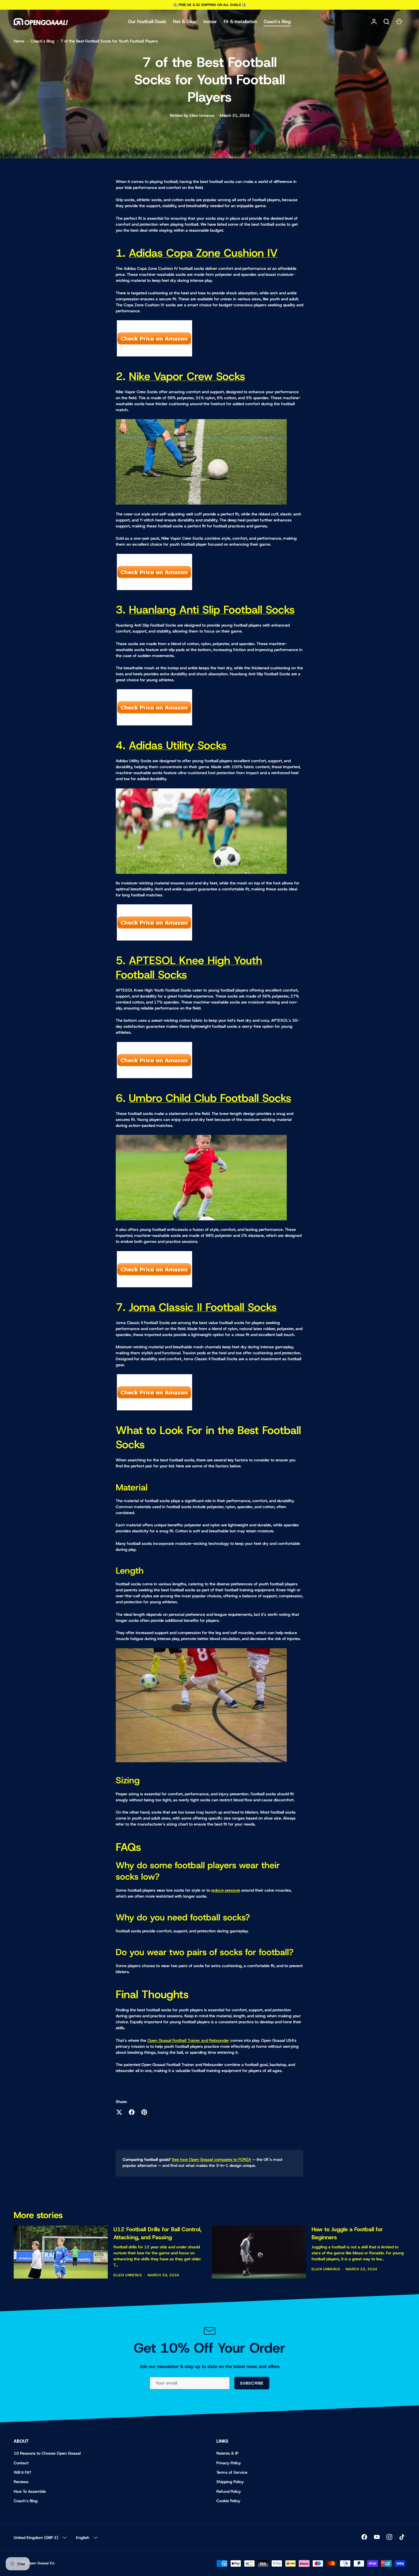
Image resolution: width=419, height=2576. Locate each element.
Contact (21, 2463)
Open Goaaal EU (41, 2563)
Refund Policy (229, 2491)
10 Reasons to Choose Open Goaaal (47, 2453)
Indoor (210, 22)
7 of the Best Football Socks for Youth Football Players (109, 41)
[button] (387, 22)
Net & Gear (185, 22)
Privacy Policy (229, 2463)
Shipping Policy (230, 2482)
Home (19, 41)
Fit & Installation (240, 22)
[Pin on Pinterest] (144, 2112)
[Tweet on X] (119, 2112)
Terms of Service (232, 2472)
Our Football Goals (147, 22)
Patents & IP (227, 2453)
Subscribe (252, 2383)
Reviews (21, 2482)
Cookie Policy (228, 2501)
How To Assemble (30, 2491)
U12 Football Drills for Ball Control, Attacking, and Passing (157, 2233)
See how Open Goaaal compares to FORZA (211, 2159)
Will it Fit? (22, 2472)
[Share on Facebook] (132, 2112)
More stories (38, 2215)
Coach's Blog (277, 22)
